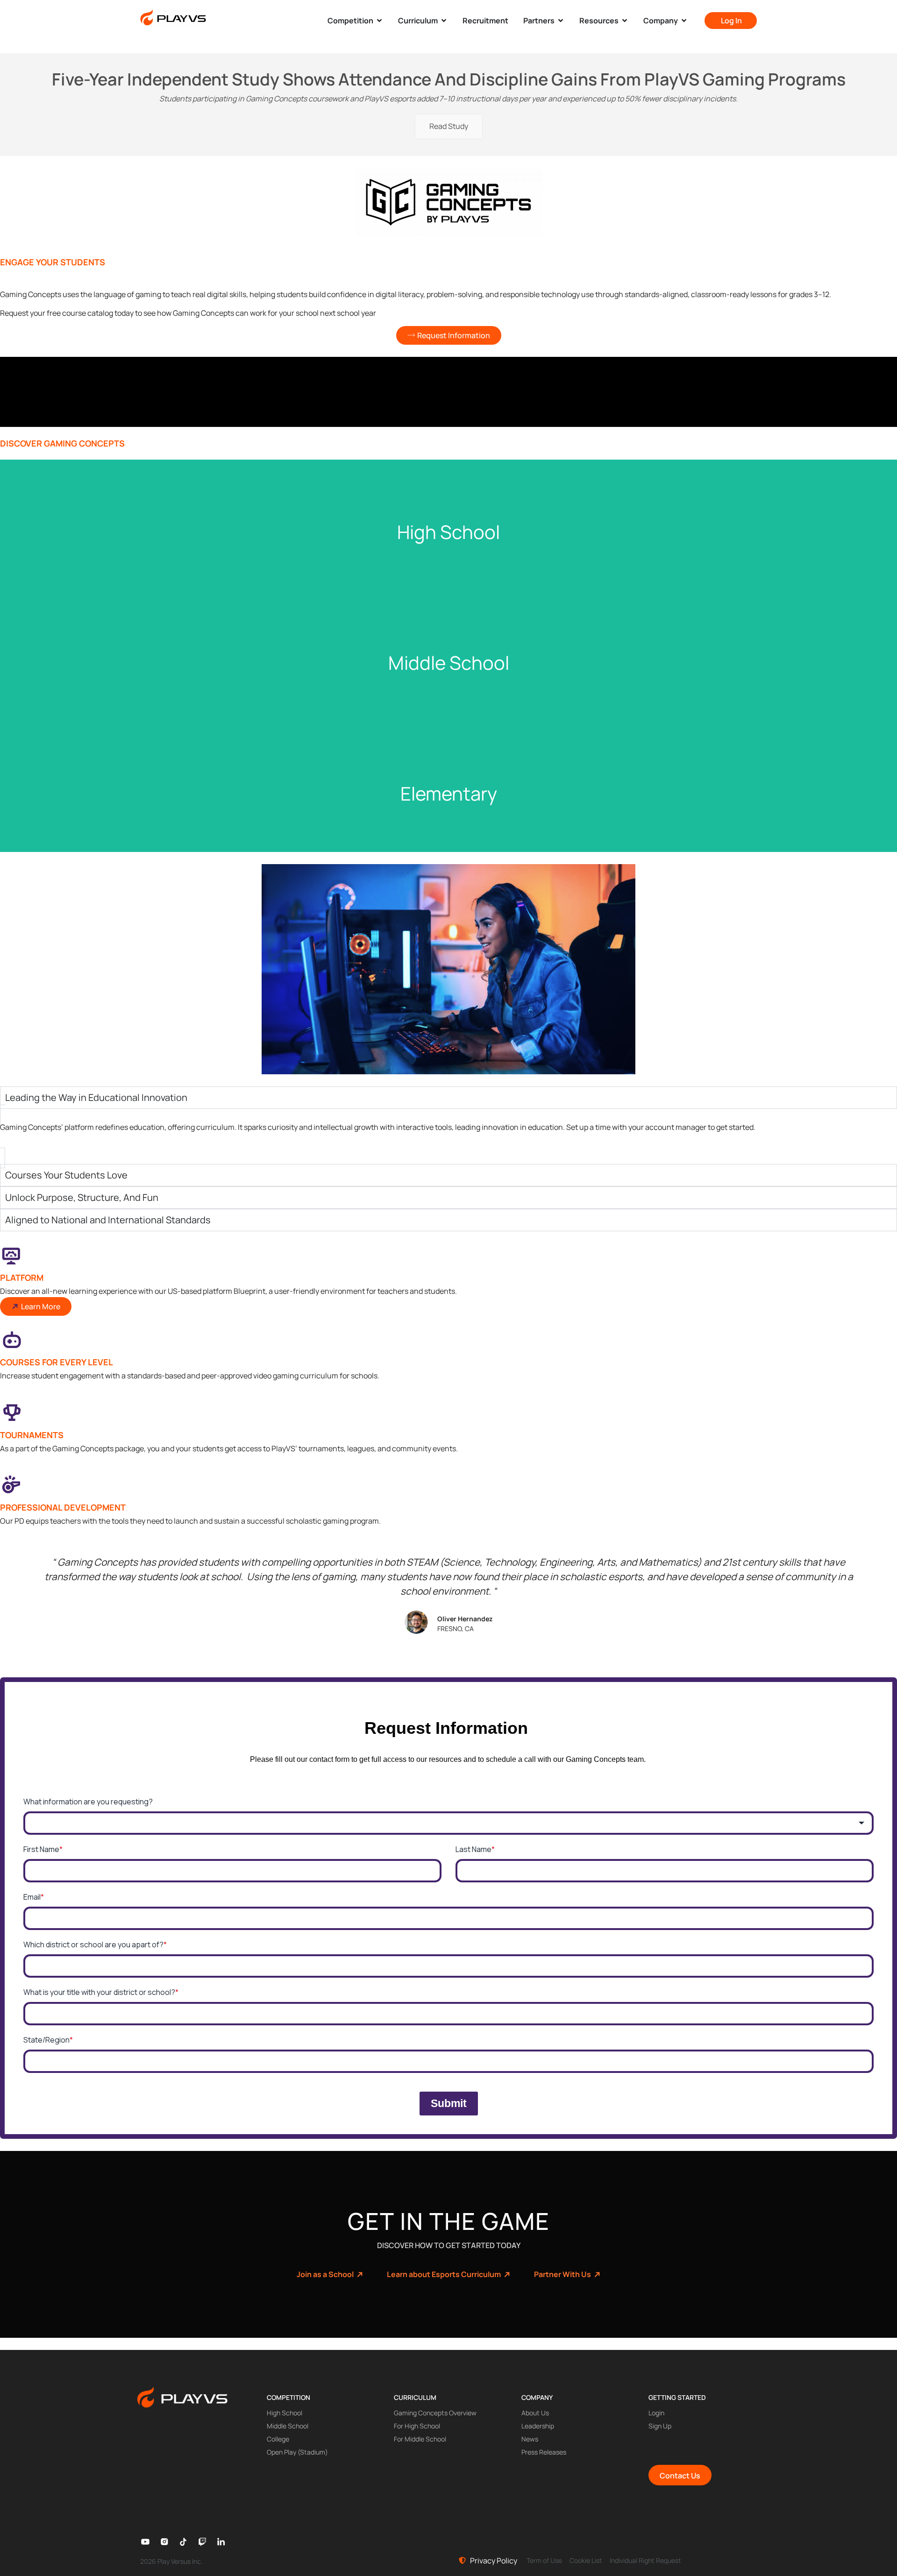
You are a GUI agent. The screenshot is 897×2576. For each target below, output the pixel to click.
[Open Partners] (561, 21)
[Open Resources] (625, 21)
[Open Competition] (379, 21)
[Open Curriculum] (444, 21)
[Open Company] (684, 21)
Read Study (449, 126)
